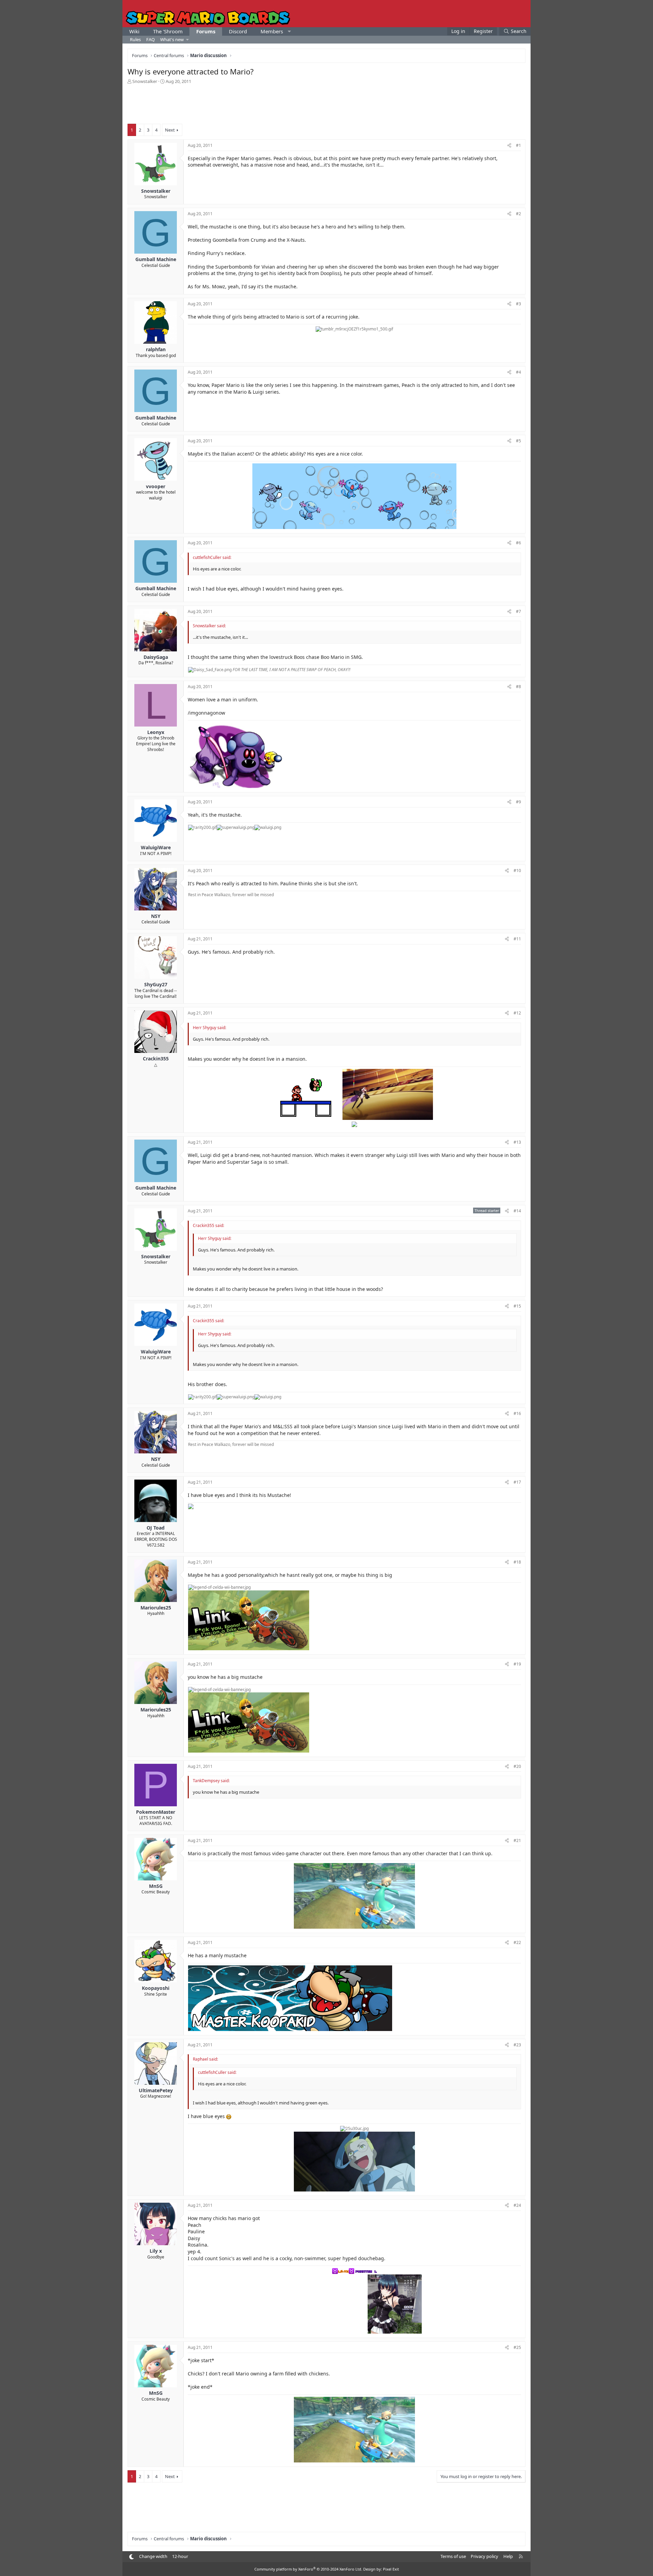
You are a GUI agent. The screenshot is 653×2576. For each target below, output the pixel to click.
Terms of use (453, 2556)
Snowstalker (145, 81)
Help (508, 2556)
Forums (206, 31)
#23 (517, 2045)
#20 (517, 1766)
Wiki (134, 31)
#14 (517, 1211)
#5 (518, 441)
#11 (517, 939)
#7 (518, 611)
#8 (518, 687)
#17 (517, 1482)
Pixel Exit (391, 2569)
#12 (517, 1013)
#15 (517, 1306)
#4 (518, 372)
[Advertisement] (326, 103)
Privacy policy (484, 2556)
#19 (517, 1664)
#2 (518, 214)
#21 (517, 1840)
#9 (518, 802)
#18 (517, 1562)
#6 (518, 543)
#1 (518, 145)
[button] (289, 31)
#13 (517, 1142)
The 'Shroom (168, 31)
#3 (518, 304)
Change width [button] (153, 2556)
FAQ (150, 39)
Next (170, 130)
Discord (238, 31)
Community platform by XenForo (308, 2569)
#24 (517, 2205)
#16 (517, 1413)
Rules (135, 39)
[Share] (509, 146)
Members (272, 31)
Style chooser (131, 2557)
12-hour (180, 2556)
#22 (517, 1942)
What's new (172, 39)
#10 (517, 871)
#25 (517, 2347)
